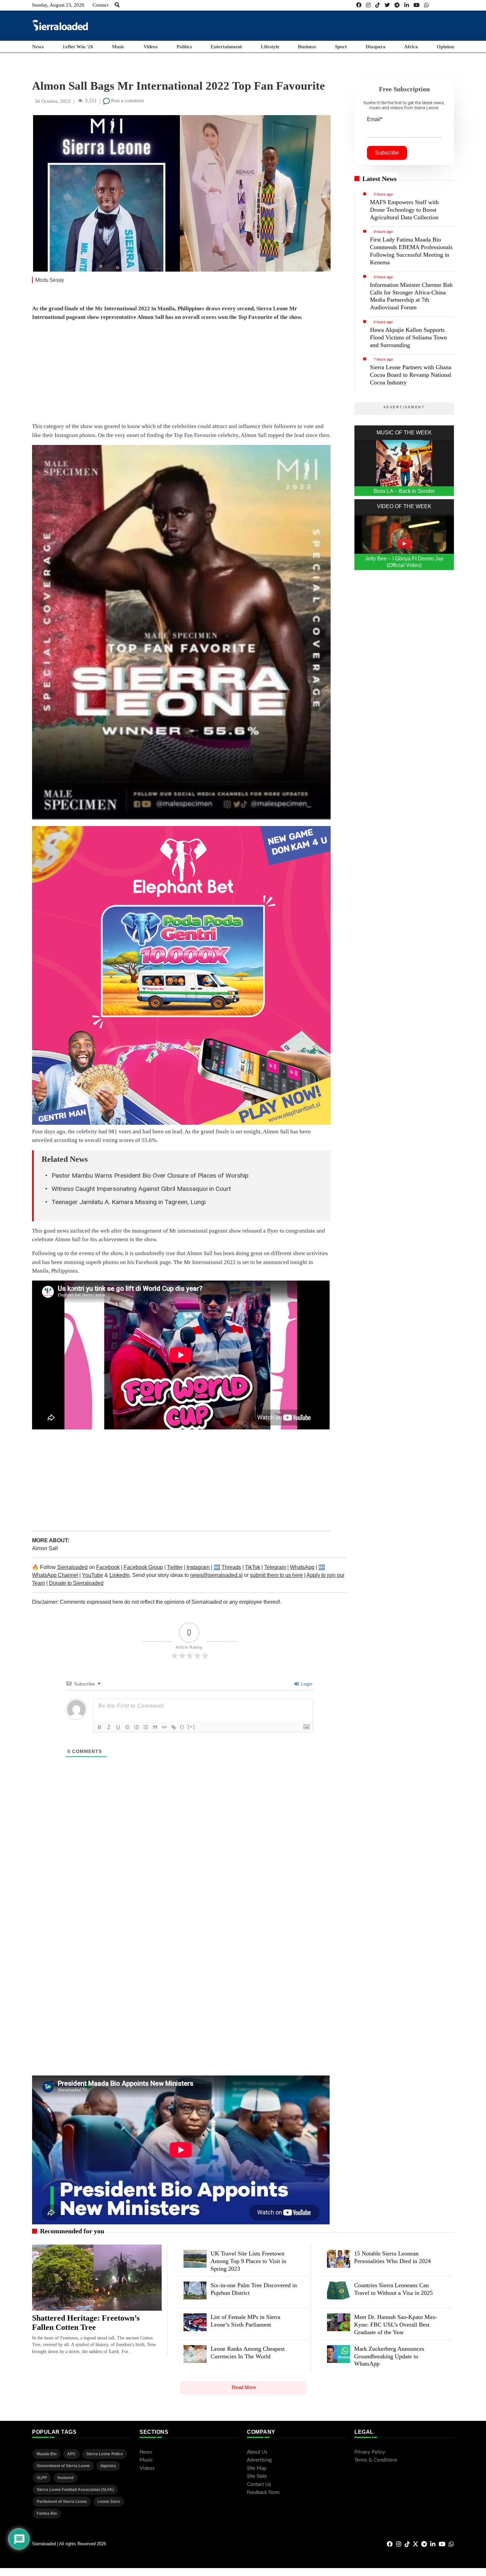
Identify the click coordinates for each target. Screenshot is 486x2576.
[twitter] (387, 5)
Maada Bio (47, 2454)
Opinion (445, 47)
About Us (257, 2452)
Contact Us (259, 2485)
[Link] (174, 1727)
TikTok (253, 1567)
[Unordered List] (146, 1727)
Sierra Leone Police (105, 2454)
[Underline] (118, 1727)
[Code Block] (164, 1727)
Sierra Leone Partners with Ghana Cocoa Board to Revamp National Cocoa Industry (411, 375)
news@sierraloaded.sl (216, 1575)
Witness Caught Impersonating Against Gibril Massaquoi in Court (141, 1189)
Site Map (257, 2468)
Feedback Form (263, 2492)
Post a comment (127, 101)
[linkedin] (407, 5)
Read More (244, 2387)
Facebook (108, 1567)
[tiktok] (378, 5)
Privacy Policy (370, 2452)
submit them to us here (276, 1575)
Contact (101, 5)
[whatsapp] (426, 5)
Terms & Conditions (376, 2460)
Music (118, 47)
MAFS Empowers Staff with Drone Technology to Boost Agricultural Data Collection (404, 210)
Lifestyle (270, 47)
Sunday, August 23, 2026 (58, 5)
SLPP (42, 2478)
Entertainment (226, 47)
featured (65, 2478)
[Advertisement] (334, 25)
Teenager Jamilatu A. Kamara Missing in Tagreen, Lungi (129, 1202)
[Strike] (127, 1727)
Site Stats (257, 2476)
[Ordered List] (137, 1727)
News (38, 47)
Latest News (380, 179)
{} (182, 1727)
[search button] (117, 5)
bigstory (108, 2466)
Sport (341, 47)
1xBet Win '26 (78, 47)
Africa (411, 47)
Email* (375, 119)
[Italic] (109, 1727)
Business (307, 47)
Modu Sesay (50, 280)
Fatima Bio (47, 2513)
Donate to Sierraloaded (76, 1583)
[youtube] (417, 5)
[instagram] (368, 5)
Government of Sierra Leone (63, 2466)
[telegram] (397, 5)
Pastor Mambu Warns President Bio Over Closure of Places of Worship (150, 1176)
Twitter (175, 1567)
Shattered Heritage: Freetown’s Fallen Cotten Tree (86, 2323)
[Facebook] (359, 5)
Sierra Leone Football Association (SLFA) (75, 2490)
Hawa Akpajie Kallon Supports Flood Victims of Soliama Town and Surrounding (408, 337)
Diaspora (376, 47)
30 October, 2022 (53, 101)
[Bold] (100, 1727)
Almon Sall (45, 1548)
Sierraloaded (72, 1567)
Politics (184, 47)
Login (306, 1684)
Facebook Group (143, 1567)
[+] (191, 1727)
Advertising (259, 2460)
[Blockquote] (155, 1727)
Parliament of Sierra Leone (62, 2502)
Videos (151, 47)
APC (71, 2454)
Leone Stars (109, 2502)
